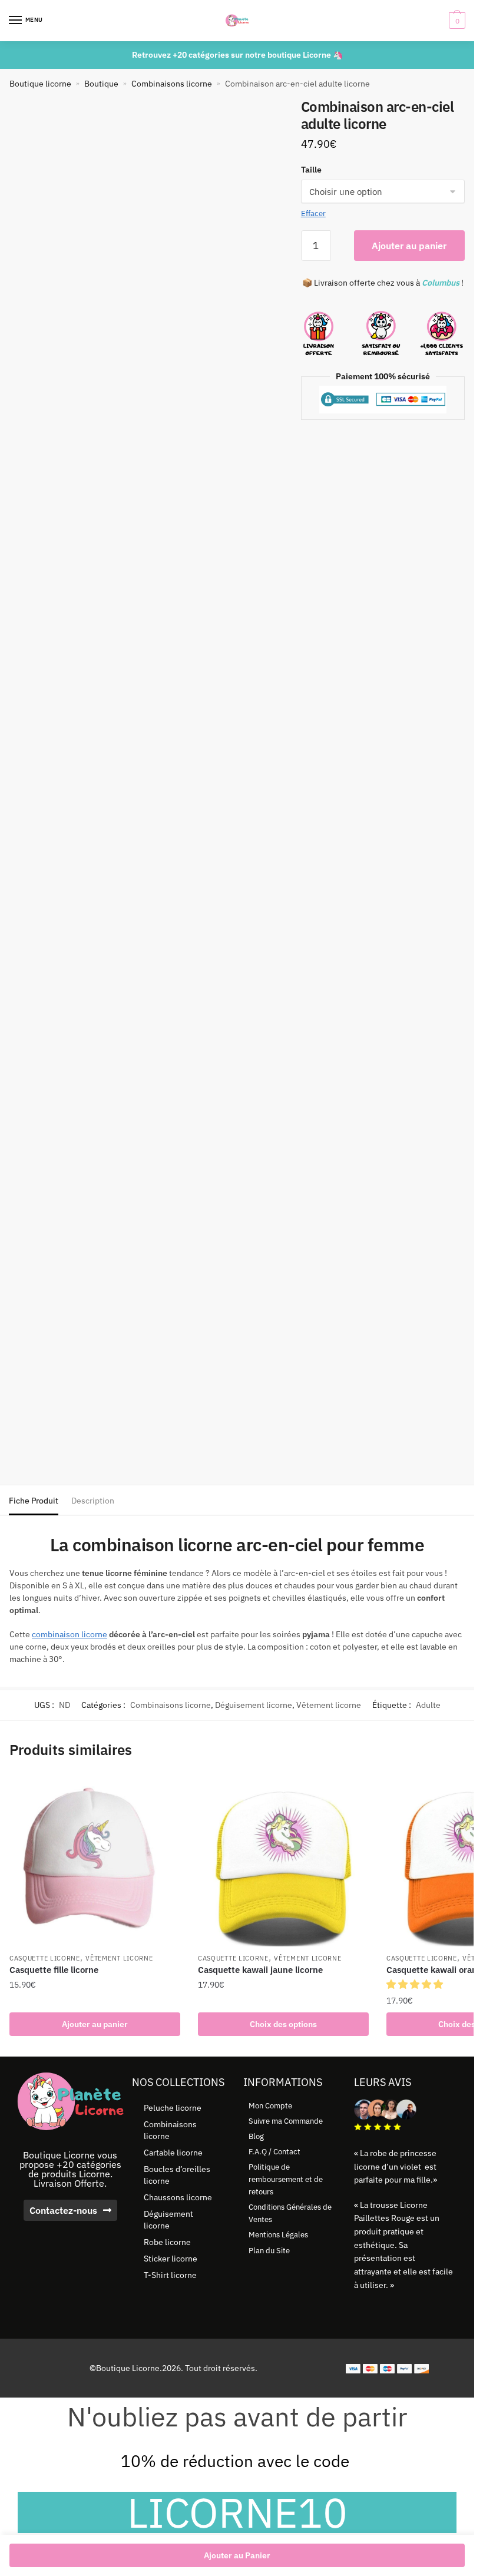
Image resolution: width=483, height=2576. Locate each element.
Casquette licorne (45, 1958)
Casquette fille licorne (54, 1970)
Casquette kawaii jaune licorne (260, 1970)
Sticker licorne (171, 2259)
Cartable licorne (173, 2153)
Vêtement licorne (329, 1705)
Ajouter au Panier (237, 2555)
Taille (311, 170)
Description (93, 1501)
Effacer (313, 213)
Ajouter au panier (409, 246)
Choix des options (283, 2024)
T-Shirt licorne (170, 2275)
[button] (416, 1984)
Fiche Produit (34, 1501)
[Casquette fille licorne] (95, 1861)
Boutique (101, 84)
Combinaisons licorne (172, 84)
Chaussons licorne (178, 2197)
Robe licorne (167, 2242)
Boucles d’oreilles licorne (177, 2175)
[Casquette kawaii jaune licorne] (283, 1861)
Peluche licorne (173, 2108)
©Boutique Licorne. (126, 2368)
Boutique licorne (40, 84)
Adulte (428, 1705)
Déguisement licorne (254, 1705)
